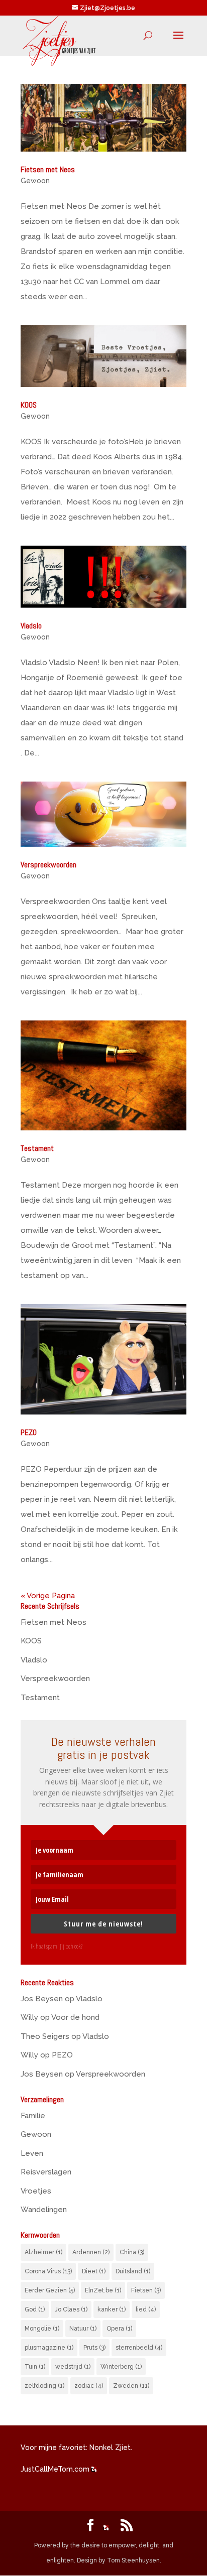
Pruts (94, 2348)
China (132, 2252)
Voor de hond (75, 2017)
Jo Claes (71, 2309)
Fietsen (146, 2290)
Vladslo (31, 626)
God (35, 2309)
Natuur (83, 2329)
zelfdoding (44, 2386)
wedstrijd (73, 2367)
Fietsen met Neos (48, 169)
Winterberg (121, 2367)
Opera (119, 2329)
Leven (32, 2153)
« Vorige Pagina (48, 1596)
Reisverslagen (46, 2172)
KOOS (29, 405)
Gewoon (35, 181)
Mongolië (42, 2329)
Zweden (131, 2386)
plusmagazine (49, 2348)
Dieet (94, 2271)
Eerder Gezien (50, 2290)
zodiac (89, 2386)
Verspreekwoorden (48, 865)
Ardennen (91, 2252)
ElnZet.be (103, 2290)
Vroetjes (36, 2191)
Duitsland (133, 2271)
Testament (37, 1148)
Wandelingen (44, 2210)
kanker (112, 2309)
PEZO (29, 1432)
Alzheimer (43, 2252)
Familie (33, 2116)
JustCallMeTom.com (55, 2469)
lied (146, 2309)
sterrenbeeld (139, 2348)
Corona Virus (48, 2271)
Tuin (35, 2367)
